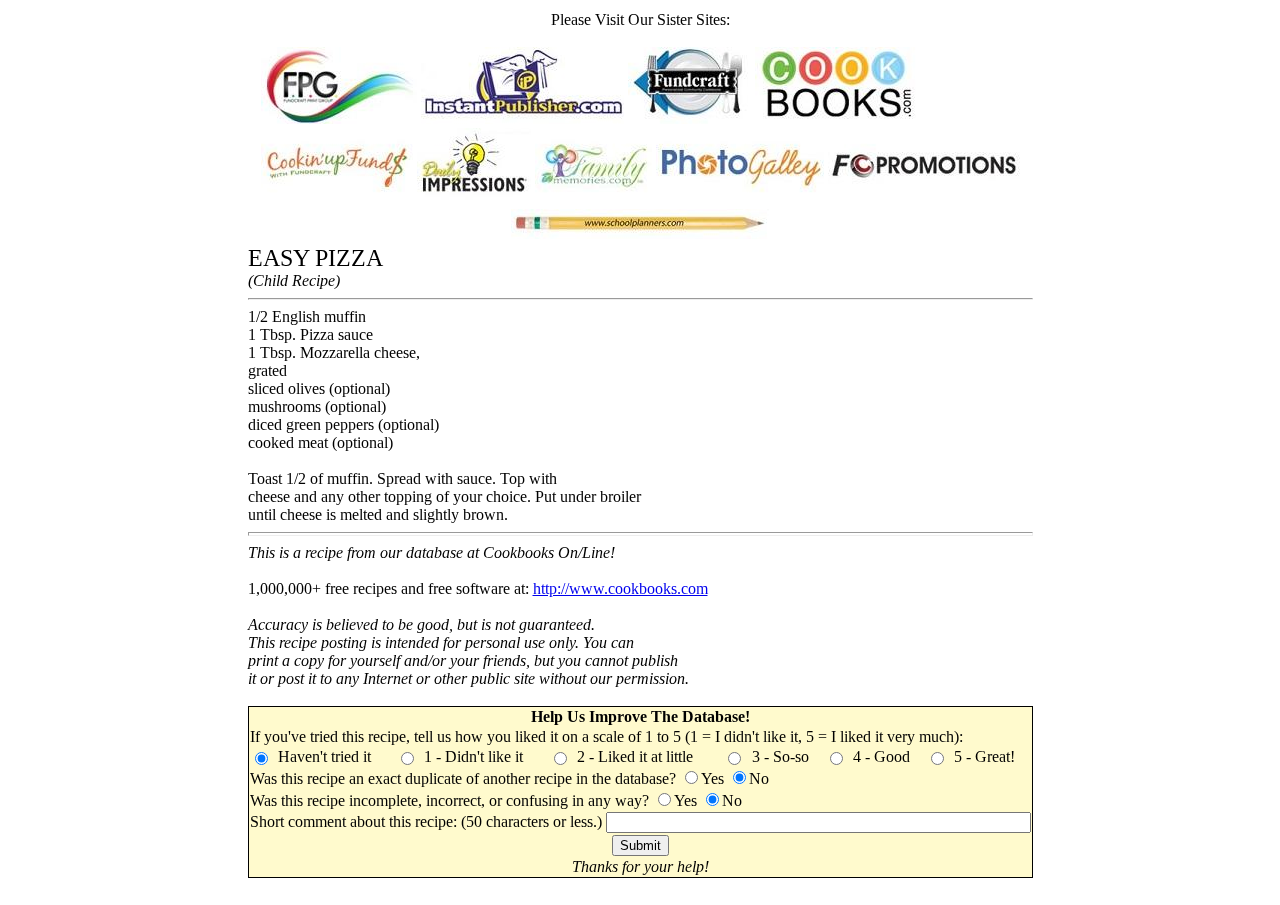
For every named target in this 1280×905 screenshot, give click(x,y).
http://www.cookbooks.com (620, 588)
